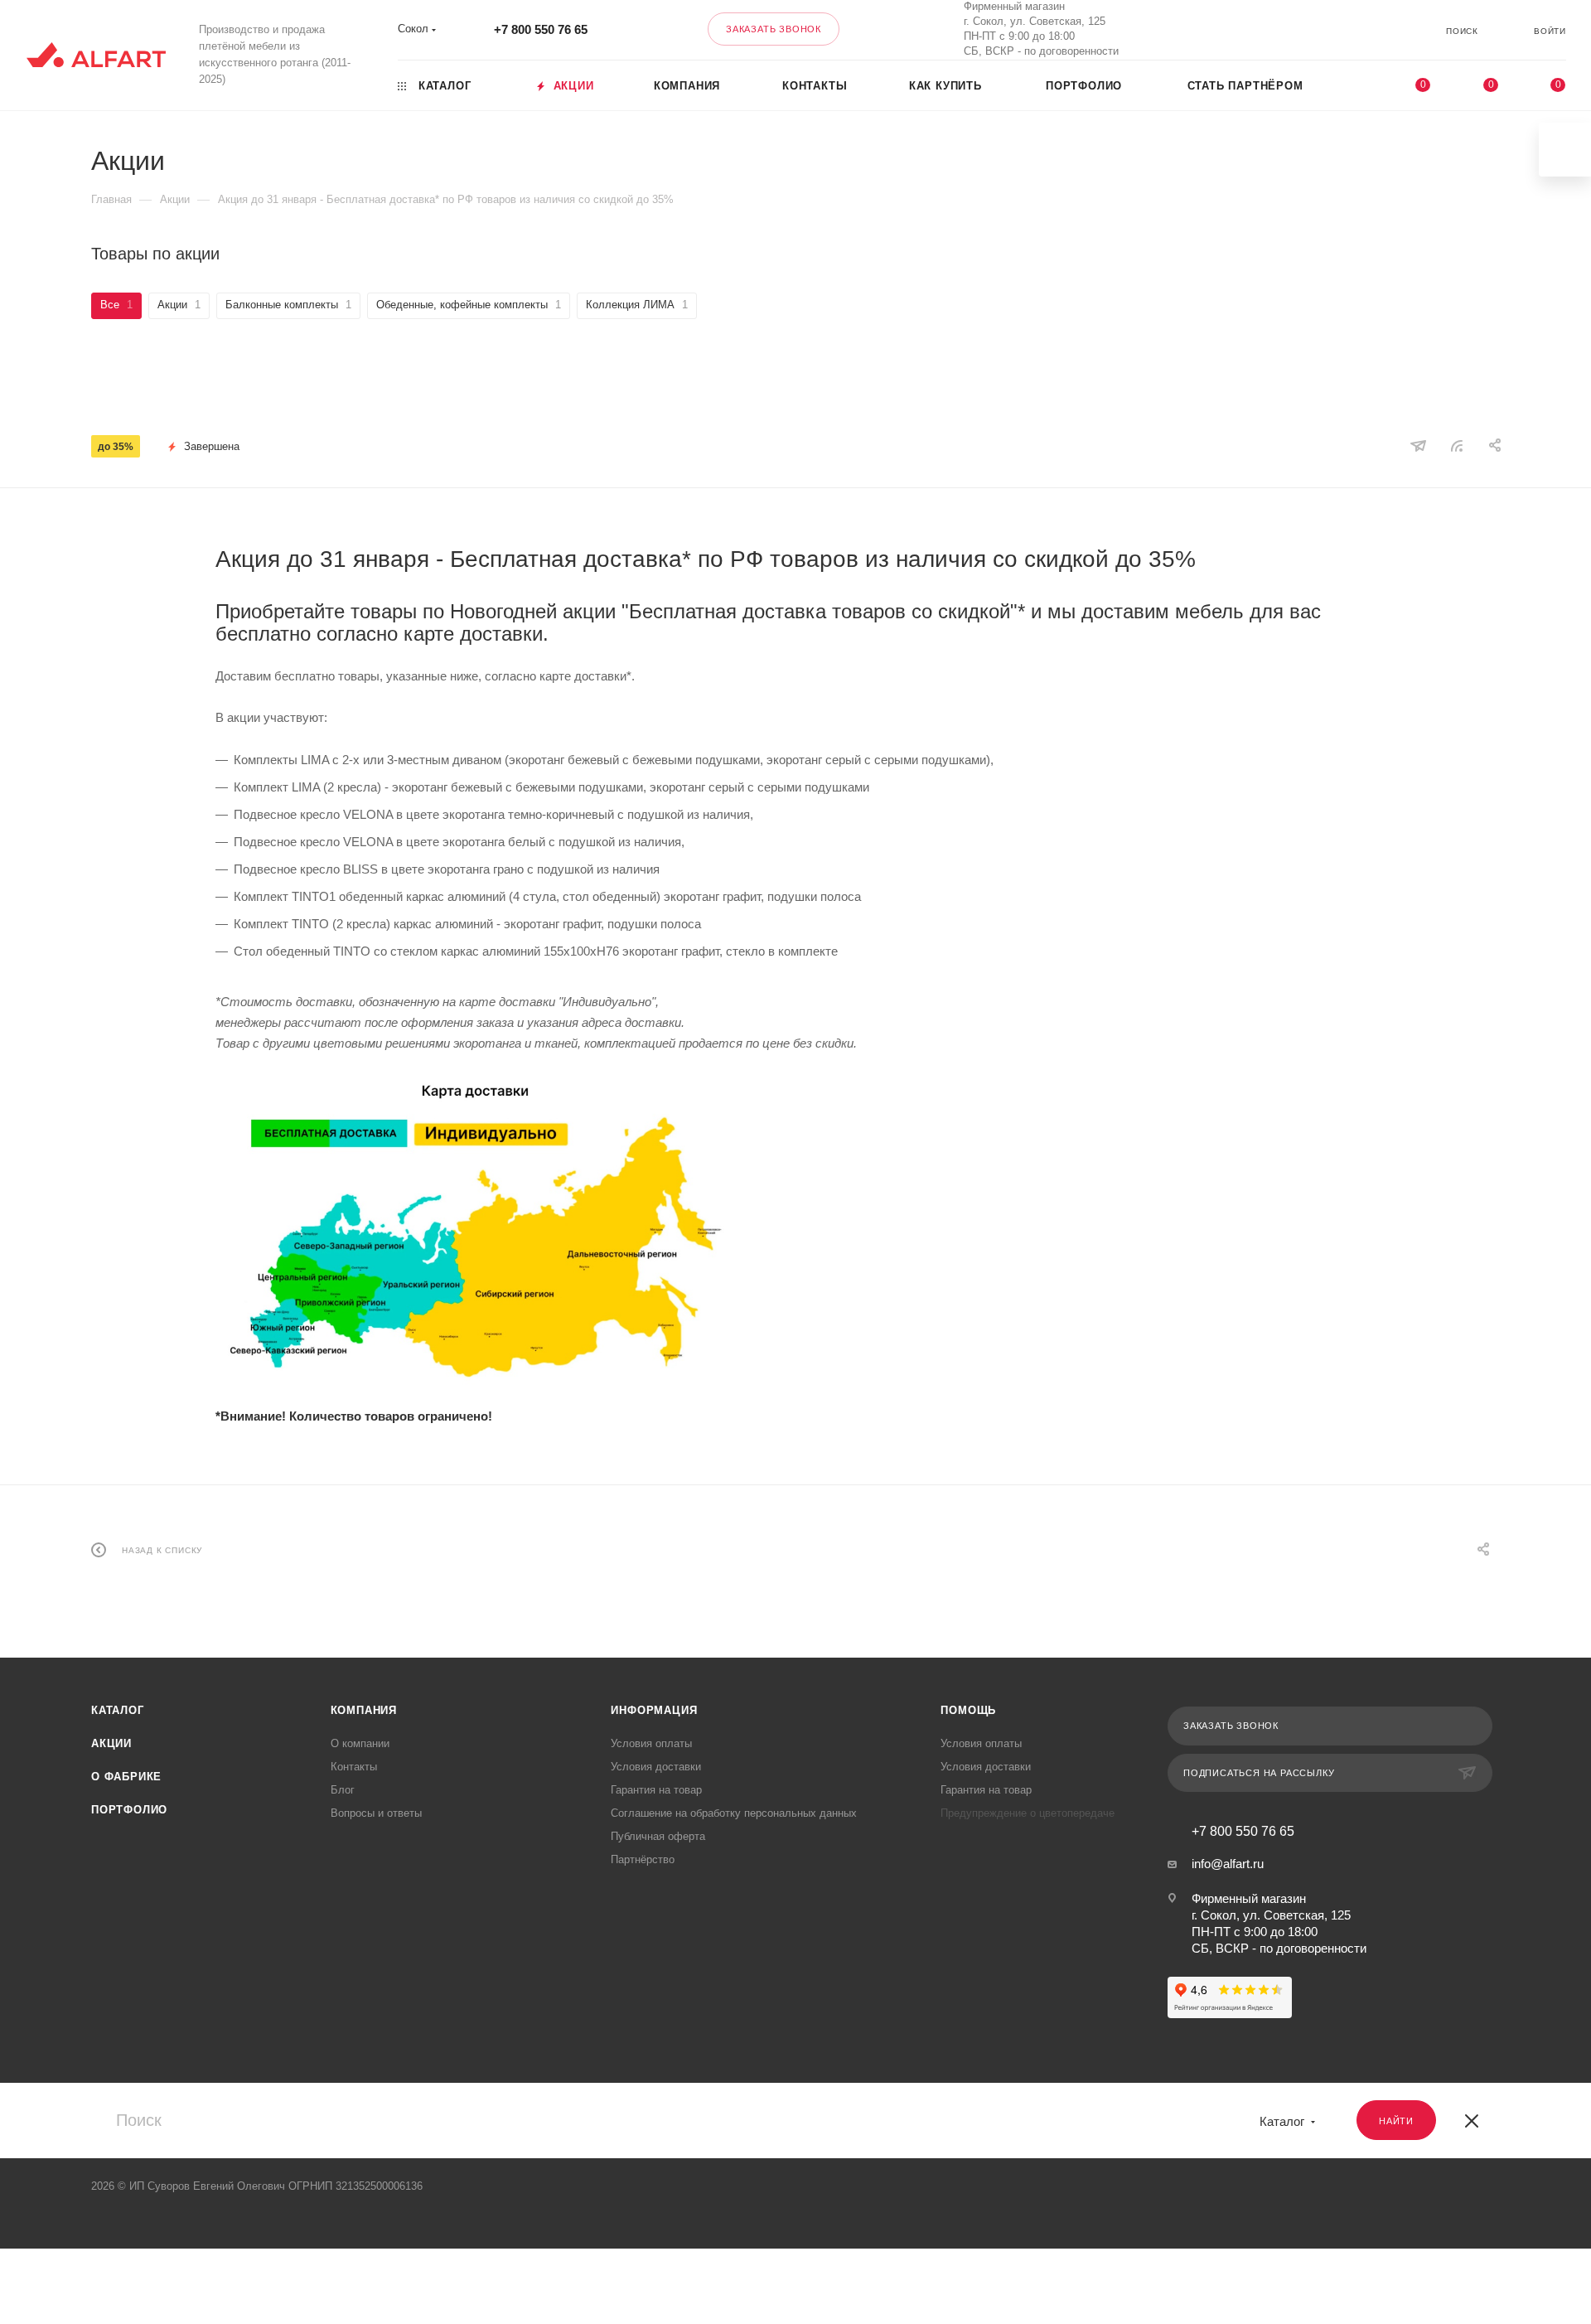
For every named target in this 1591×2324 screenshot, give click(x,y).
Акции (111, 1743)
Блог (343, 1790)
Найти (1396, 2121)
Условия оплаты (651, 1743)
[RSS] (1457, 445)
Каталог (118, 1710)
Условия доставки (656, 1767)
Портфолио (129, 1810)
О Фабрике (126, 1777)
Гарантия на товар (656, 1790)
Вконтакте (1248, 29)
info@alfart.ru (1228, 1864)
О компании (360, 1743)
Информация (654, 1710)
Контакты (354, 1767)
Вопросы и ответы (376, 1813)
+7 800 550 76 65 (541, 29)
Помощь (968, 1710)
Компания (364, 1710)
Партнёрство (643, 1859)
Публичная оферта (658, 1836)
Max (1291, 29)
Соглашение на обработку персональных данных (734, 1813)
